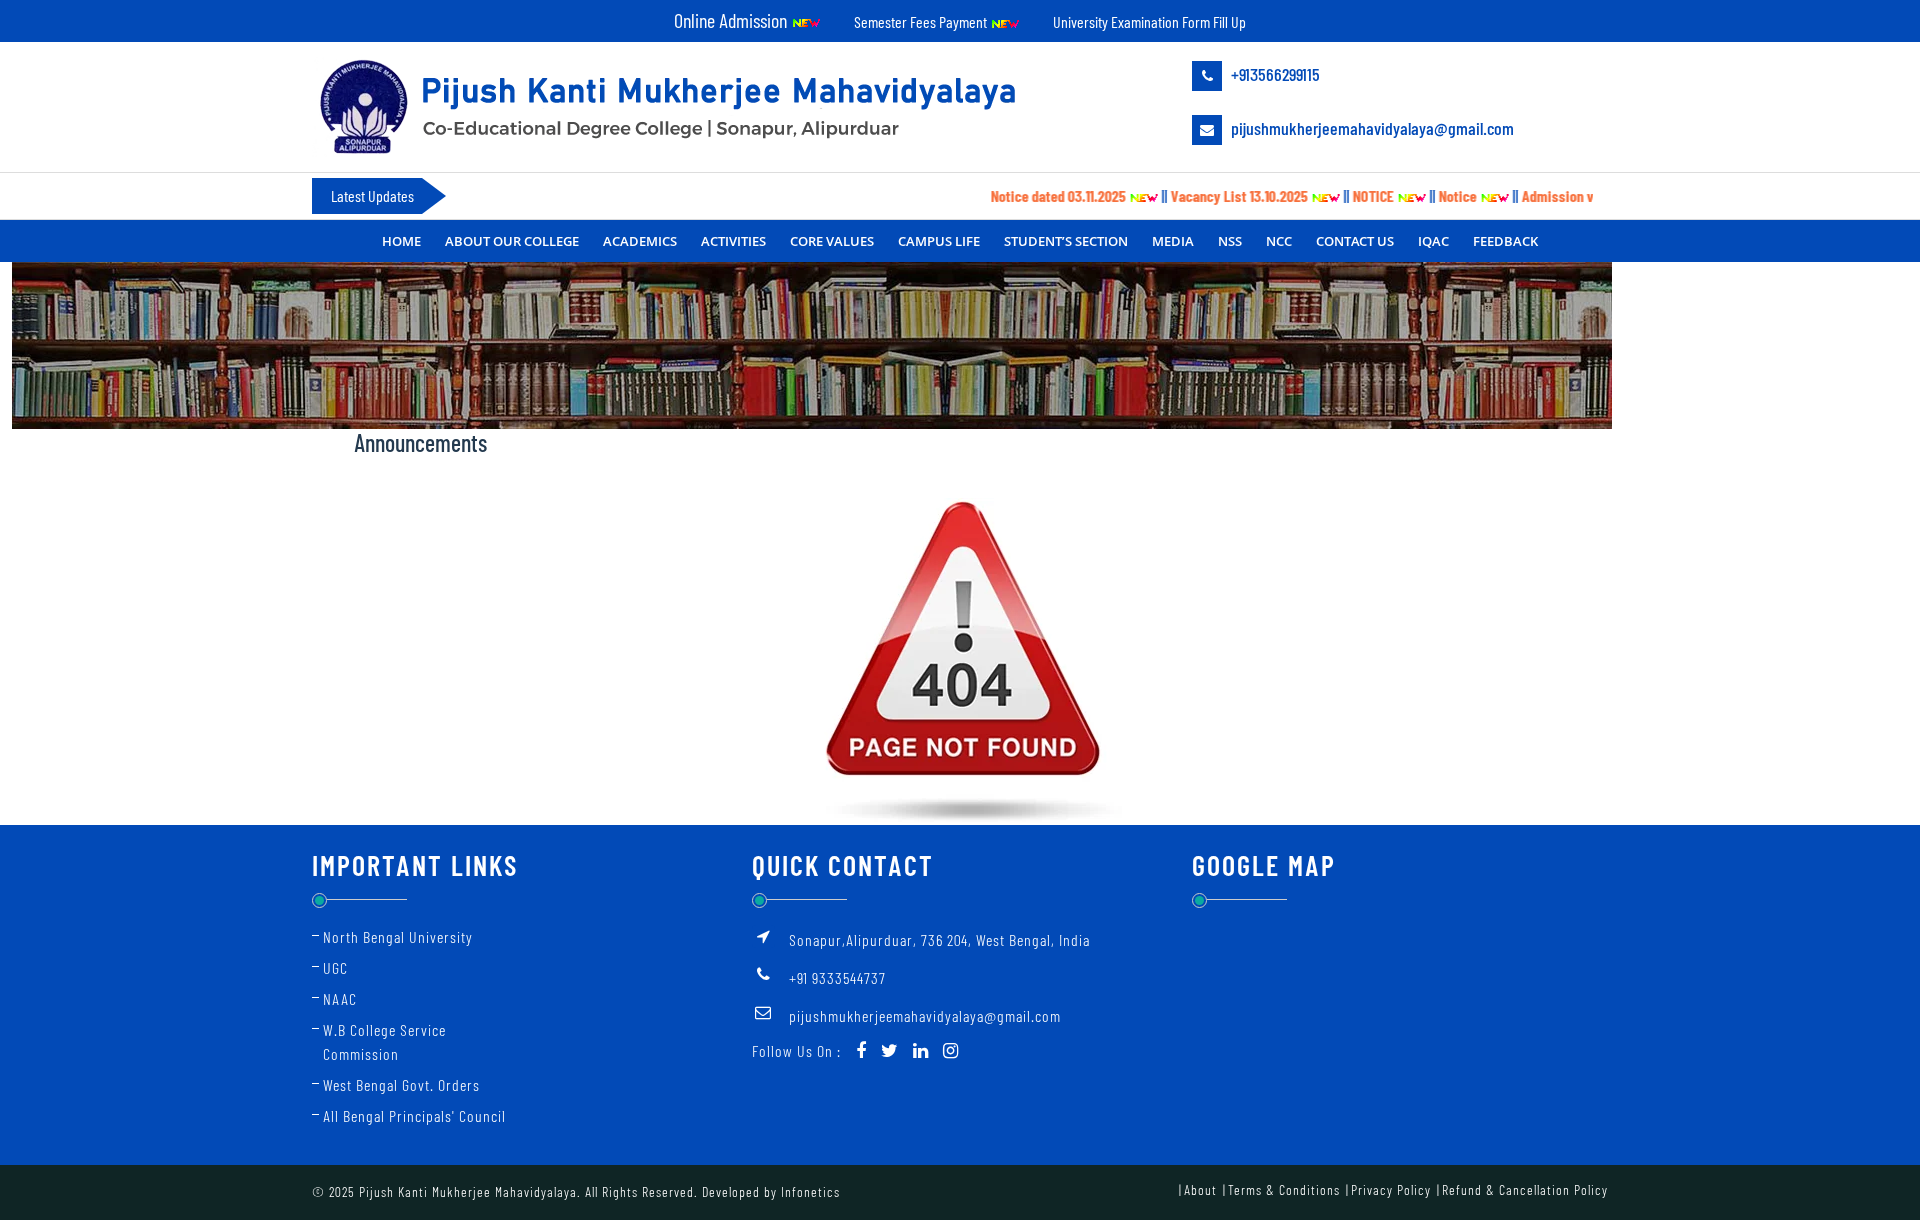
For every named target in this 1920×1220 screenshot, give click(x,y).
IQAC (1433, 241)
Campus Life (939, 241)
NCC (1279, 241)
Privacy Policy (1391, 1189)
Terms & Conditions (1284, 1189)
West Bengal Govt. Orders (401, 1084)
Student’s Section (1066, 241)
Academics (640, 241)
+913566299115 (1273, 74)
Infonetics (810, 1191)
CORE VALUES (832, 241)
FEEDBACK (1505, 241)
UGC (335, 967)
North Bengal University (398, 936)
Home (401, 241)
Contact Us (1355, 241)
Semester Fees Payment (922, 21)
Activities (733, 241)
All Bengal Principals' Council (414, 1115)
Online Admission (732, 20)
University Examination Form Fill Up (1149, 21)
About (1200, 1189)
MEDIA (1173, 241)
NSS (1230, 241)
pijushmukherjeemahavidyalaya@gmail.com (1370, 128)
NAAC (340, 998)
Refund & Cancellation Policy (1525, 1189)
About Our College (512, 241)
